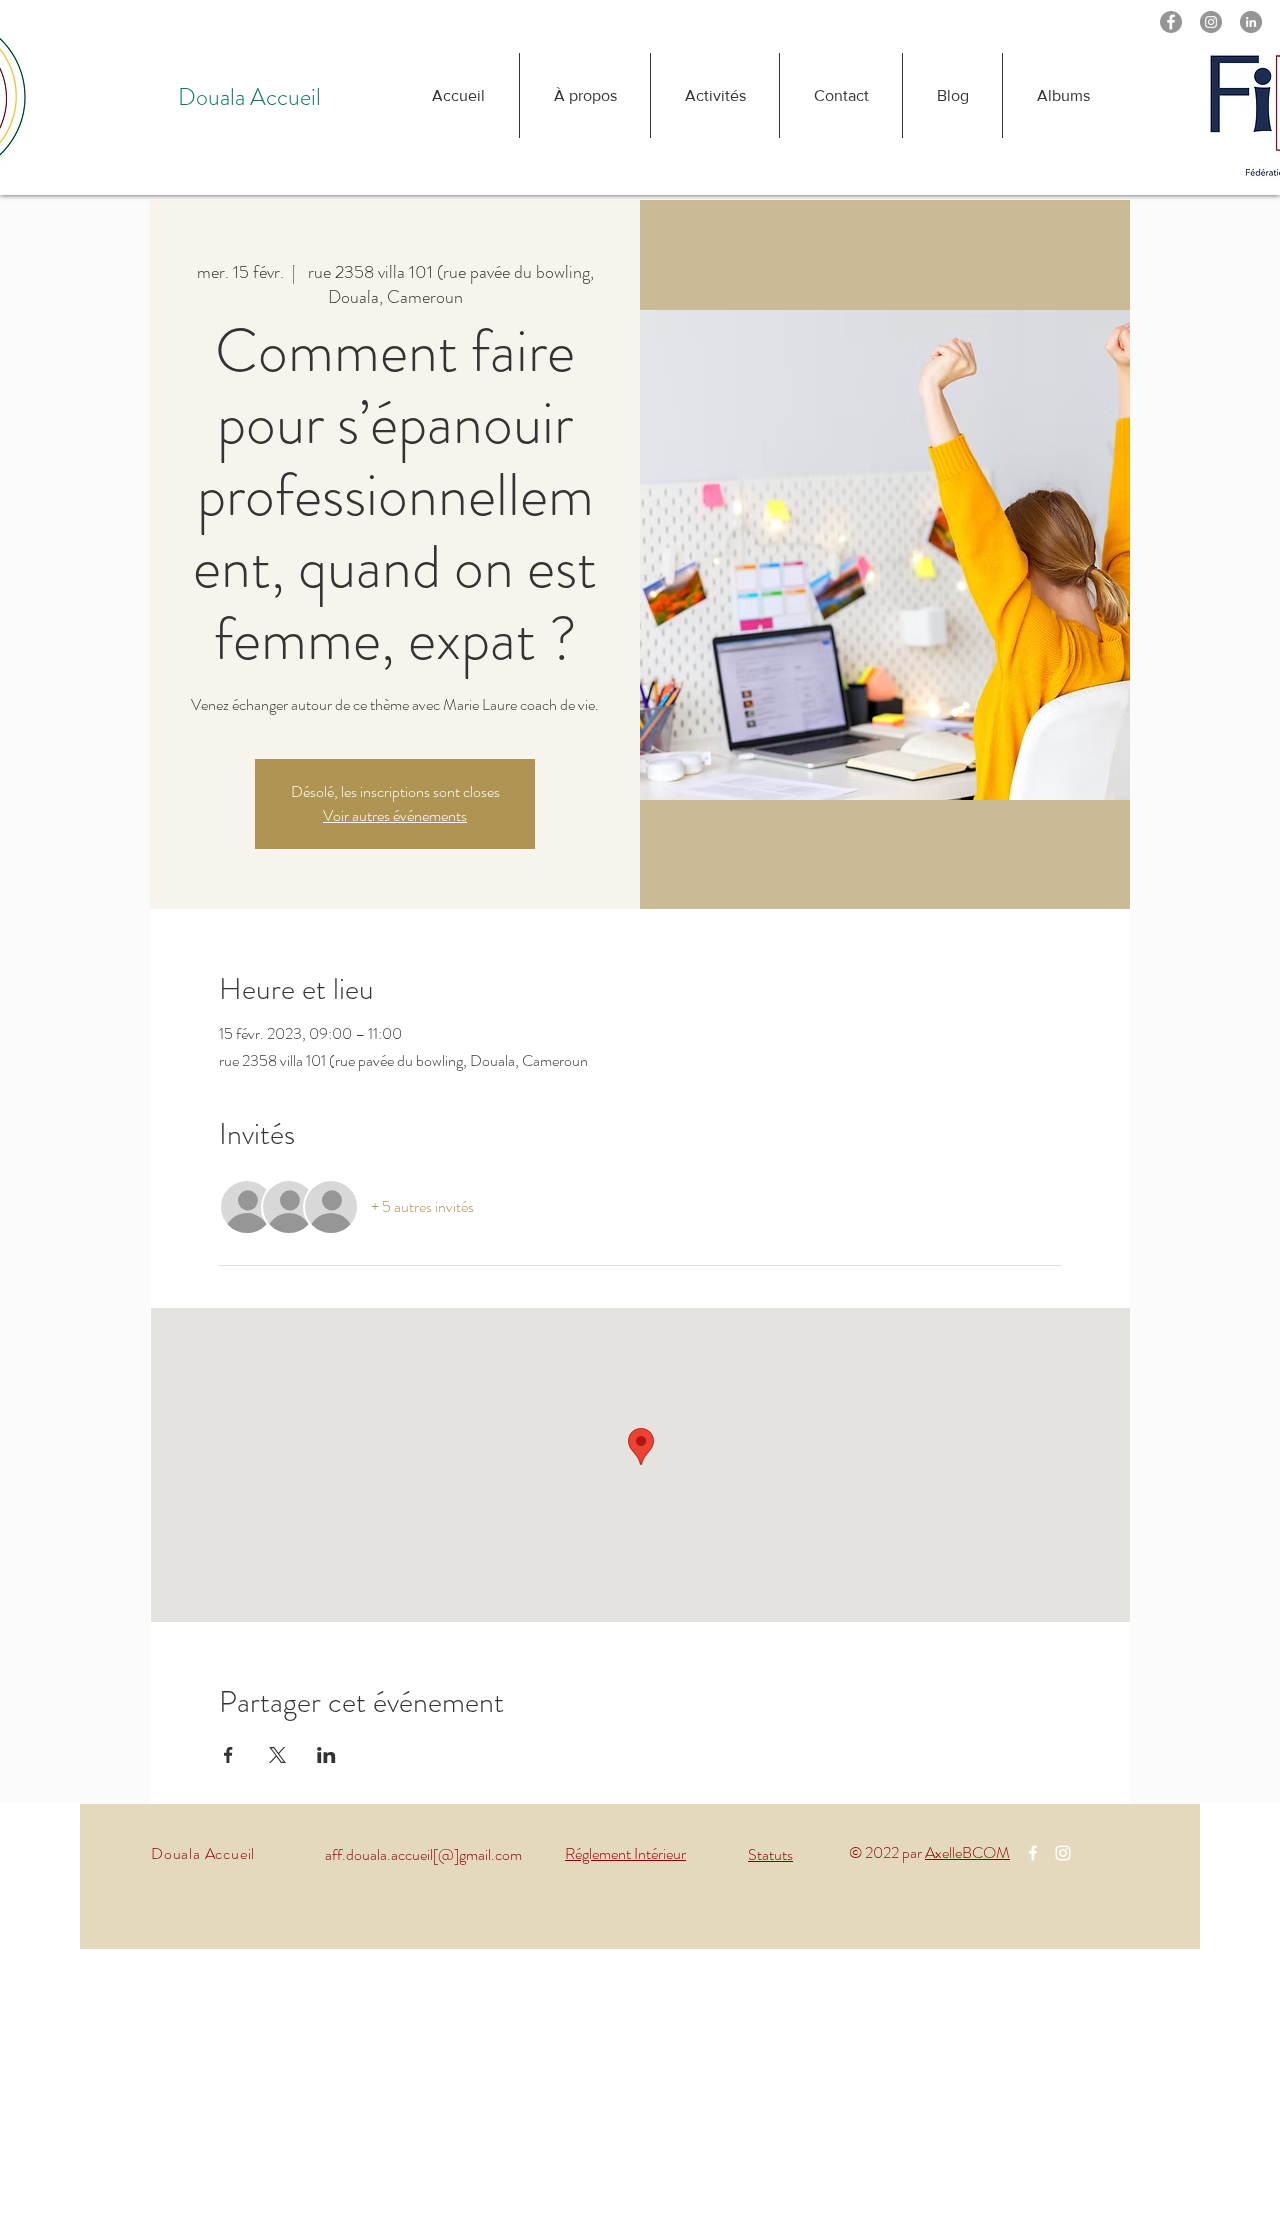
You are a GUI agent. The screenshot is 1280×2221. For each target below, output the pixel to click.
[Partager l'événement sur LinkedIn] (326, 1755)
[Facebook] (1171, 22)
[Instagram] (1211, 22)
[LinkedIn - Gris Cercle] (1251, 22)
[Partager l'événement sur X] (277, 1755)
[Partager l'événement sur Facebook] (228, 1755)
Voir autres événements (395, 815)
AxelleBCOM (967, 1852)
